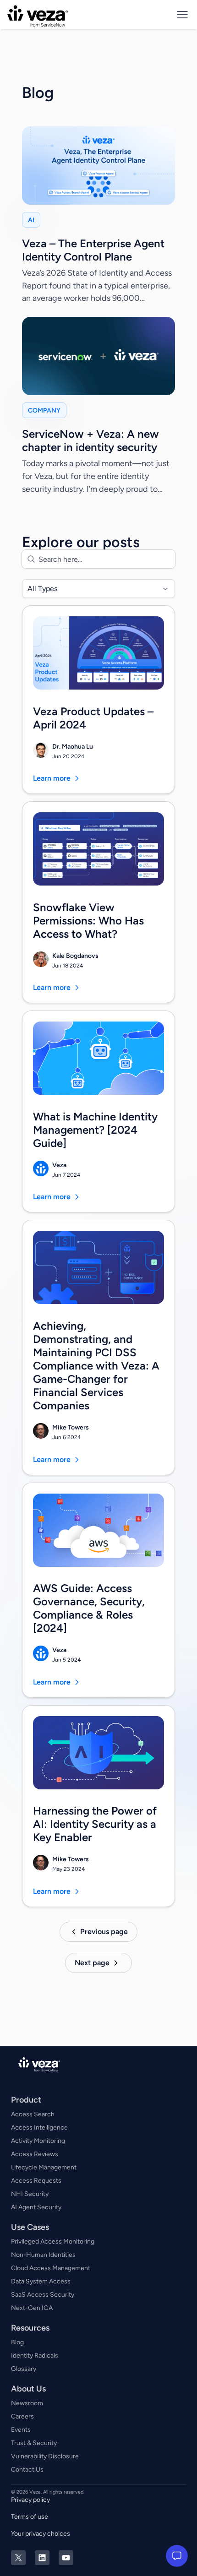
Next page (92, 1963)
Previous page (104, 1932)
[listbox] (98, 589)
